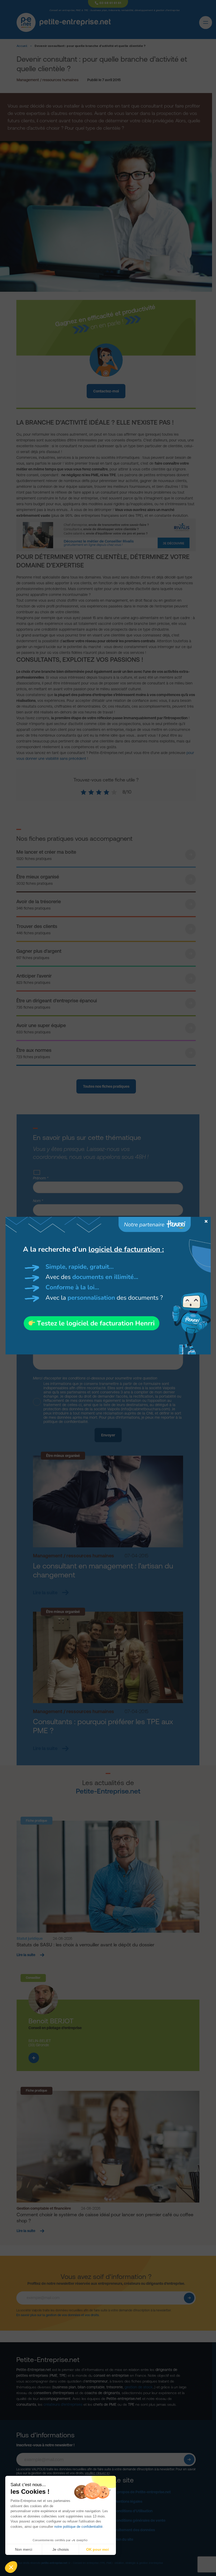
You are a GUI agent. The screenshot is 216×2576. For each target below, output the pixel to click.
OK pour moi (97, 2549)
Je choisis (61, 2549)
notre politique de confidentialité (78, 2527)
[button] (11, 2567)
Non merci (24, 2549)
